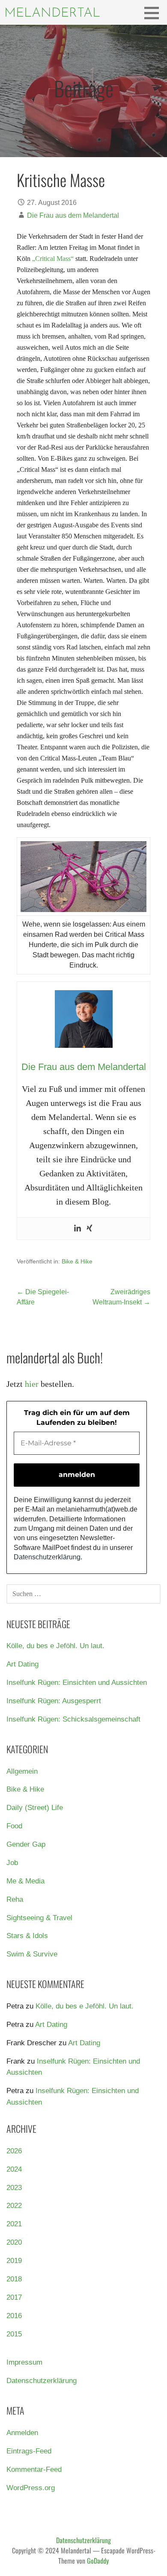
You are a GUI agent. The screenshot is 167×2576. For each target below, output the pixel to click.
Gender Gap (26, 1844)
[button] (155, 13)
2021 (14, 2224)
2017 (14, 2297)
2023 (14, 2188)
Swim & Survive (32, 1954)
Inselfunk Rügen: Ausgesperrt (54, 1701)
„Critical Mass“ (53, 259)
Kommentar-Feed (34, 2469)
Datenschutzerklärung (47, 1557)
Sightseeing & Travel (39, 1918)
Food (14, 1826)
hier (32, 1384)
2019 (14, 2261)
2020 (14, 2242)
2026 (14, 2151)
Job (12, 1863)
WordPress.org (31, 2488)
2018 (14, 2279)
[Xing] (89, 1229)
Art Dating (22, 1664)
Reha (15, 1899)
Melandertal (52, 13)
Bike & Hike (77, 1261)
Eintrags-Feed (29, 2451)
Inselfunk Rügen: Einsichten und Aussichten (77, 1683)
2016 (14, 2316)
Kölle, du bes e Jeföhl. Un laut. (55, 1646)
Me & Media (25, 1881)
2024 (14, 2169)
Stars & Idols (27, 1936)
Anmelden (22, 2433)
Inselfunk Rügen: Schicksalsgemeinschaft (73, 1719)
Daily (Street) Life (35, 1808)
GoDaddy (98, 2561)
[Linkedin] (78, 1229)
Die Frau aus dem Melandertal (73, 215)
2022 (14, 2206)
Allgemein (22, 1771)
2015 (14, 2334)
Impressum (24, 2362)
